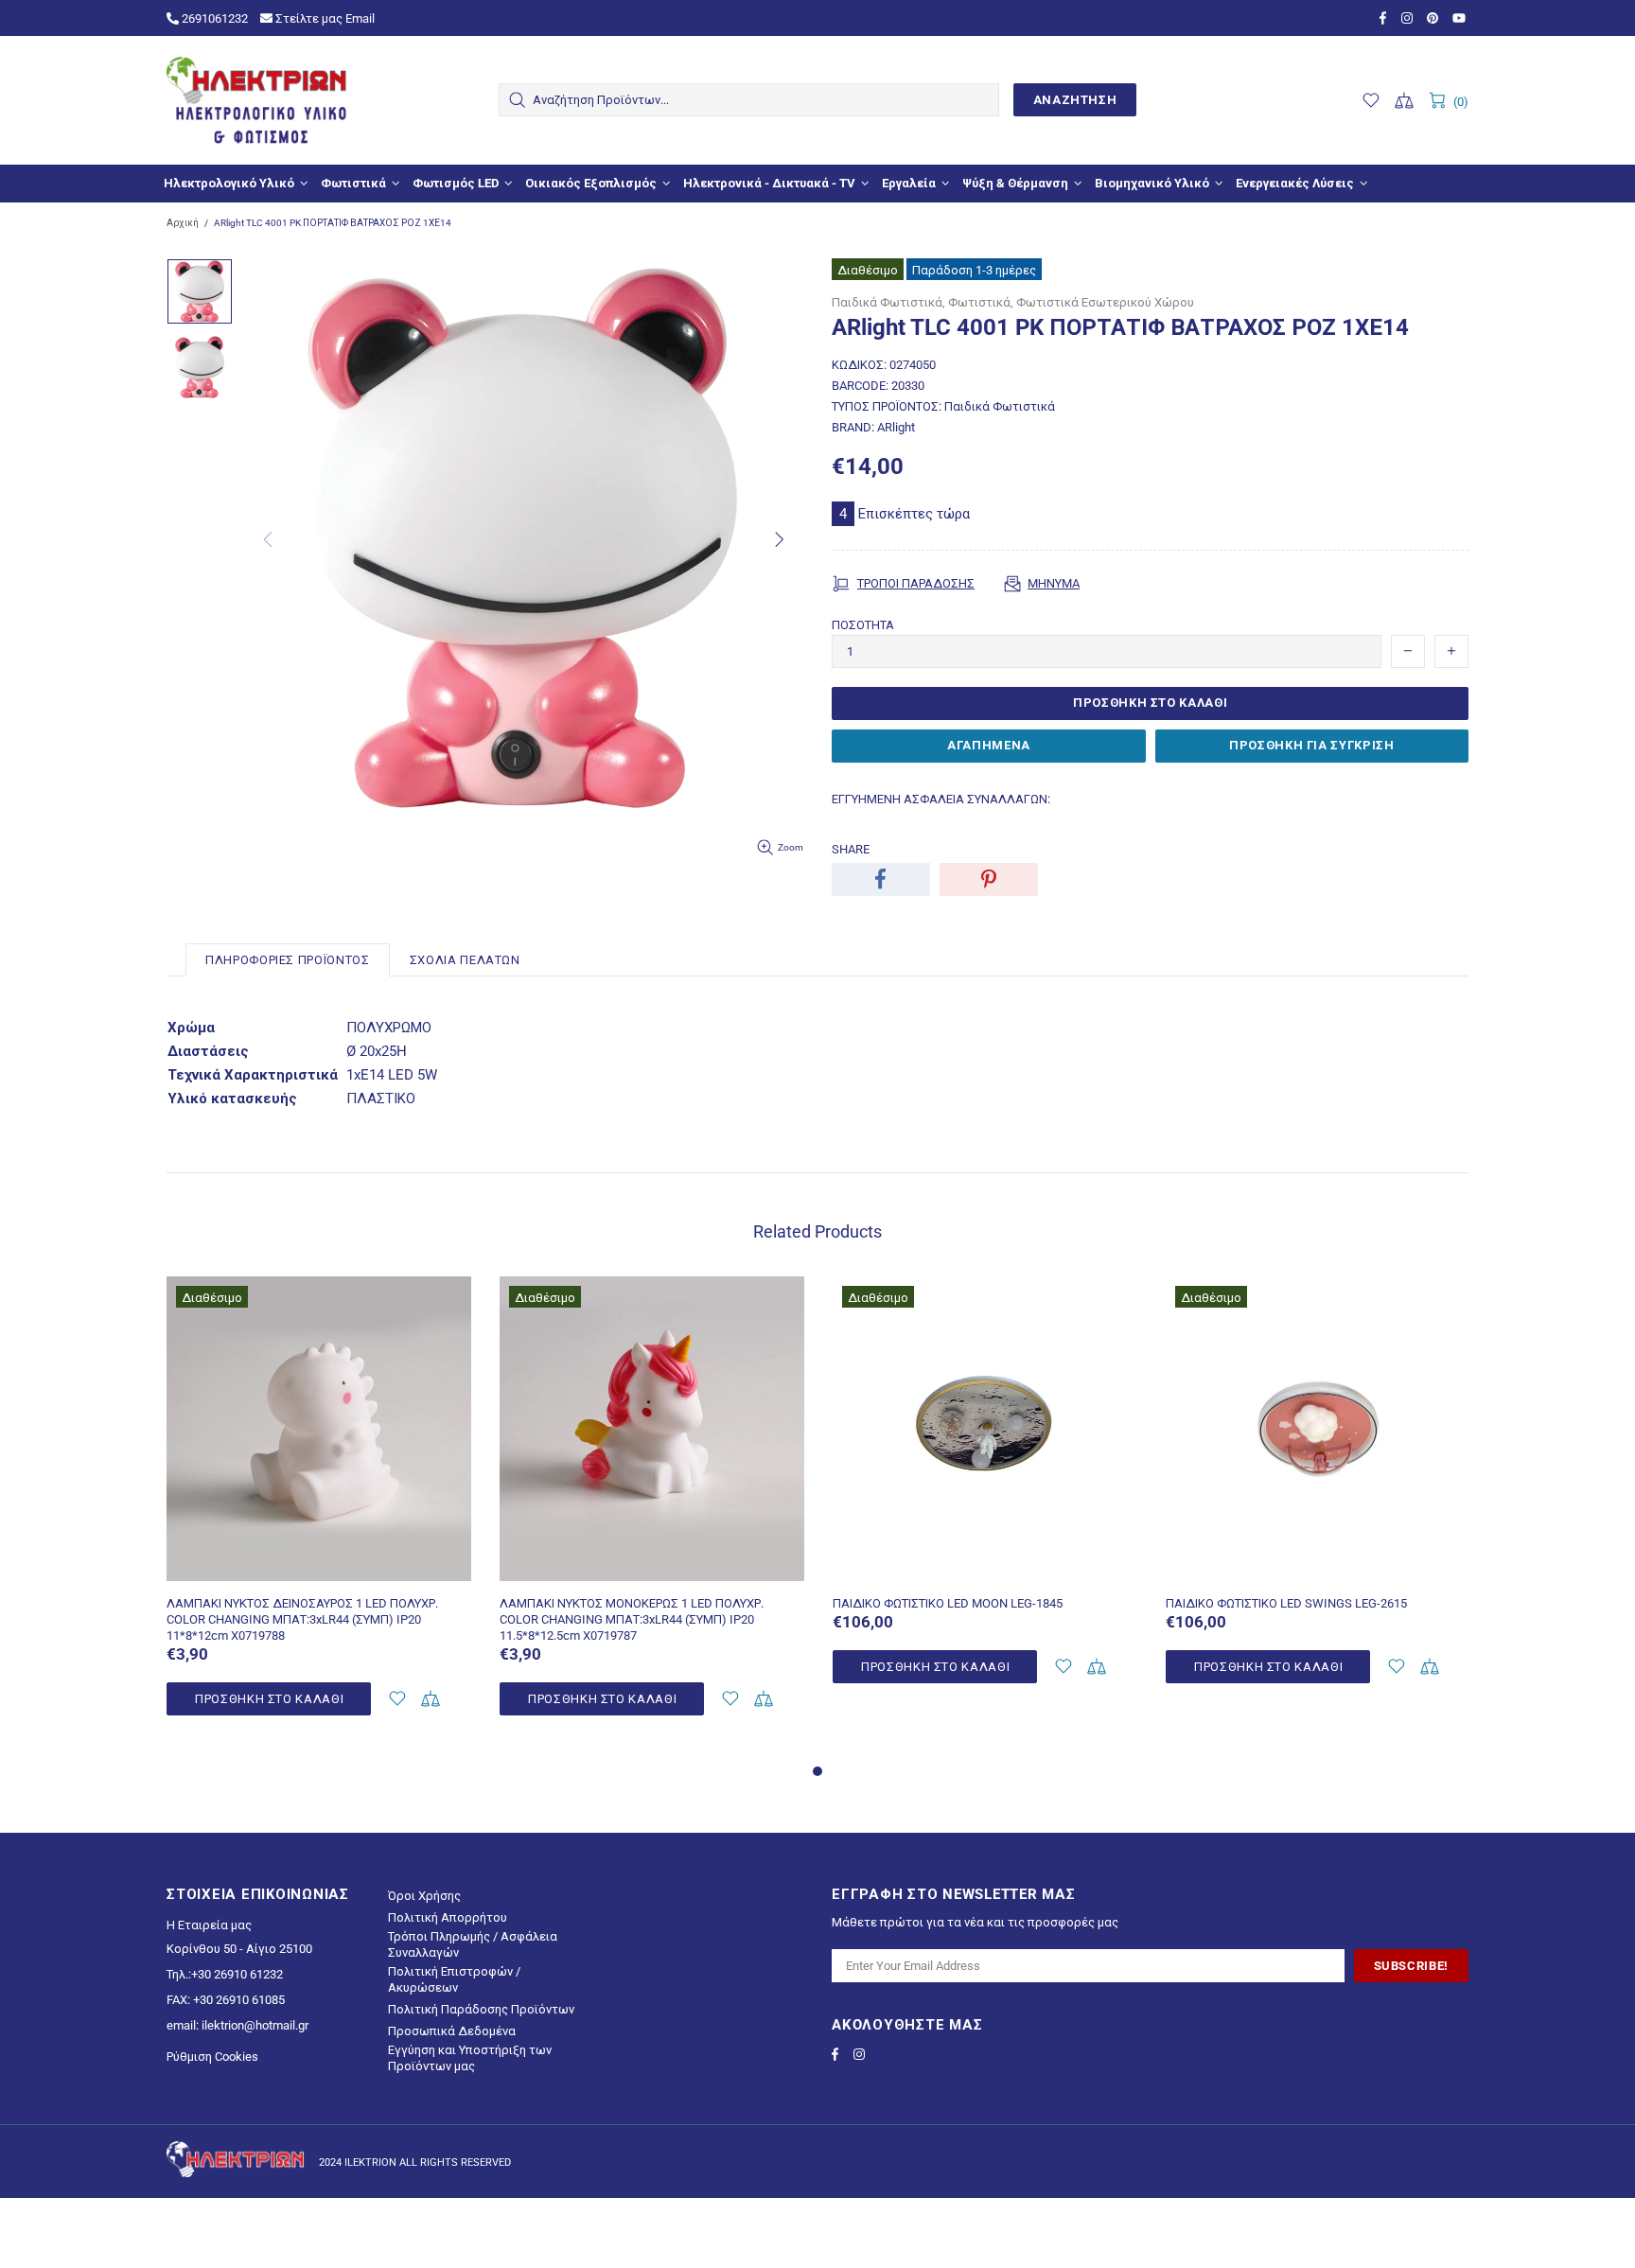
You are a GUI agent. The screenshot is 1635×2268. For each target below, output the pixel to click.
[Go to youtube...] (1460, 18)
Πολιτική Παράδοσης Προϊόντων (481, 2009)
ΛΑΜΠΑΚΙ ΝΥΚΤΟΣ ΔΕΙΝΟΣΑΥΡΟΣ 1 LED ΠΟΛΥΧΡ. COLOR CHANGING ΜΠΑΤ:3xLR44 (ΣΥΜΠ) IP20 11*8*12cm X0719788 (302, 1619)
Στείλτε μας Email (324, 18)
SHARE (851, 849)
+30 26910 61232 (237, 1974)
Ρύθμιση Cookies (212, 2057)
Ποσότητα (863, 625)
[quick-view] (445, 1302)
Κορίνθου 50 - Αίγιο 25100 (239, 1949)
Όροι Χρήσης (424, 1896)
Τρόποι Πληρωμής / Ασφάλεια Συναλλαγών (473, 1944)
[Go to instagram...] (1409, 18)
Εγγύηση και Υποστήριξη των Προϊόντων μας (470, 2058)
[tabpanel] (319, 1518)
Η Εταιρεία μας (209, 1925)
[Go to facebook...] (1386, 18)
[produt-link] (319, 1572)
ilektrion (256, 100)
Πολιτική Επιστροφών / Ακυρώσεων (454, 1979)
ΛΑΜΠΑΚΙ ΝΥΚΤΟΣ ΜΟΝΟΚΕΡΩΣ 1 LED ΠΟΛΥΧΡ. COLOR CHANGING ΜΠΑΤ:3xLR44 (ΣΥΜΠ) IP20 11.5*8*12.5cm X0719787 (632, 1619)
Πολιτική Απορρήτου (448, 1917)
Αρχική (183, 223)
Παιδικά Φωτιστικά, (888, 302)
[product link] (319, 1302)
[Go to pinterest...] (1435, 18)
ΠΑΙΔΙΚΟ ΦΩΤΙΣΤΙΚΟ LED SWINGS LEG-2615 (1286, 1603)
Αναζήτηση (1075, 100)
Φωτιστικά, (981, 302)
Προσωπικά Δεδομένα (452, 2031)
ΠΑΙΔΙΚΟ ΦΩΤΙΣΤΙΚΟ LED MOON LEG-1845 (948, 1603)
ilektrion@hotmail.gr (255, 2025)
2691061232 (213, 18)
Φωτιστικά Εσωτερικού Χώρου (1105, 302)
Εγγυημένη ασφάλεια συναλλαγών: (941, 799)
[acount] (397, 1699)
